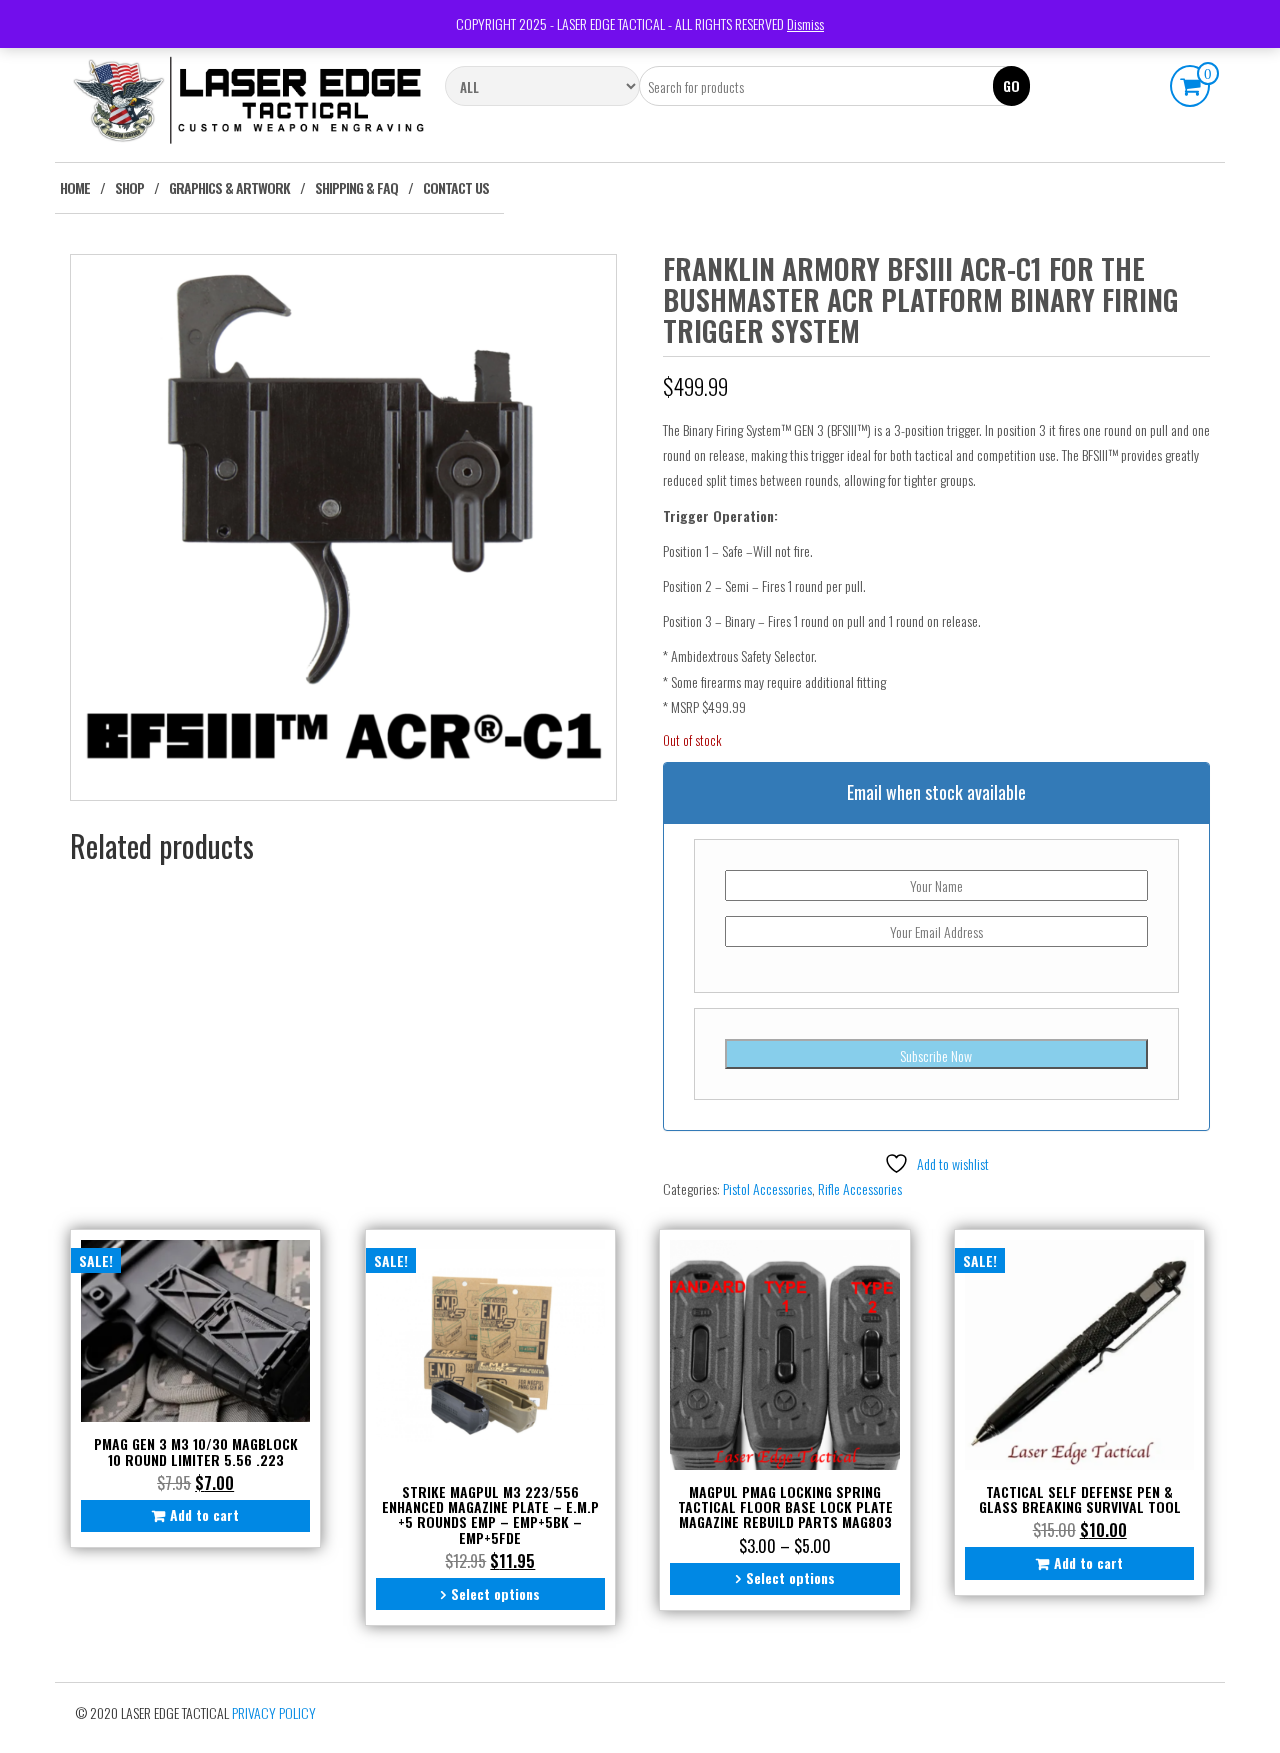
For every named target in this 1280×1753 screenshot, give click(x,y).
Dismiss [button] (805, 23)
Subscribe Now (936, 1055)
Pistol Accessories (767, 1188)
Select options (495, 1593)
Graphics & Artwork (229, 187)
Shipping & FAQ (356, 187)
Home (75, 187)
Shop (129, 187)
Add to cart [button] (204, 1514)
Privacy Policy (274, 1712)
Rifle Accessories (860, 1188)
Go (1011, 85)
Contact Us (456, 187)
